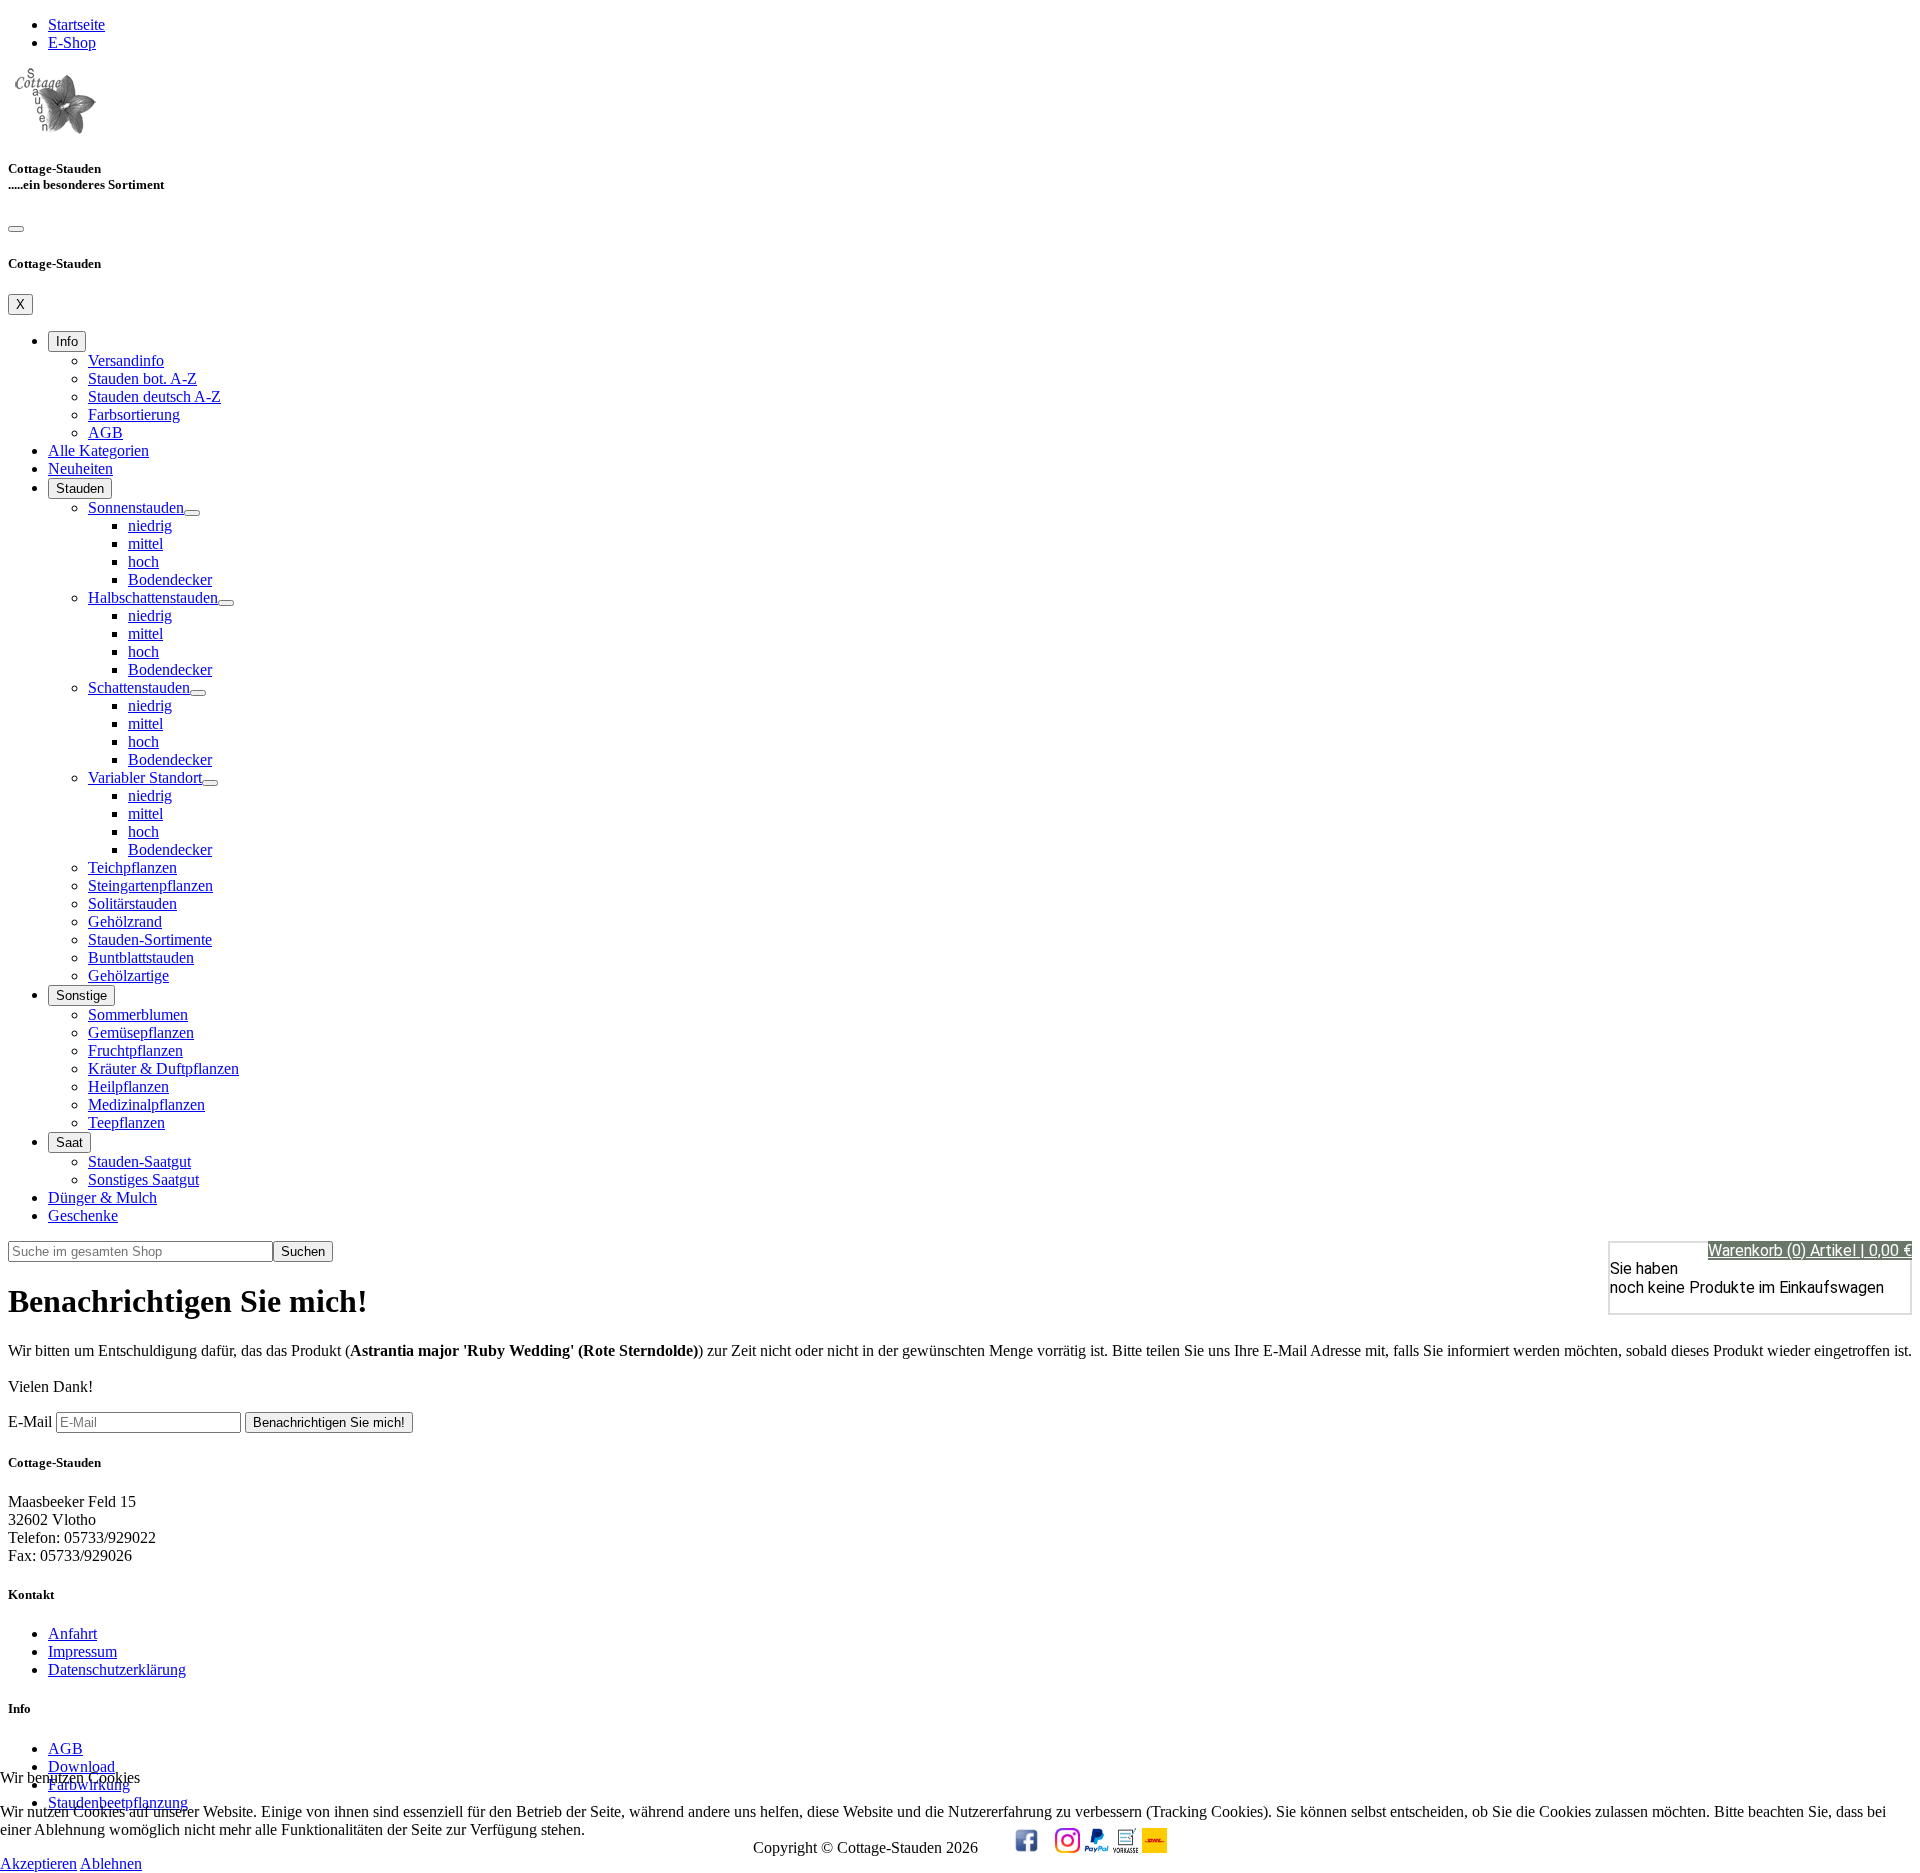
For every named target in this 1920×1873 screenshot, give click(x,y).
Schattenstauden (139, 687)
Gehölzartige (128, 975)
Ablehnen (111, 1863)
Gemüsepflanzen (141, 1032)
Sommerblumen (138, 1014)
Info (67, 341)
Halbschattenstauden (153, 597)
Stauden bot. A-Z (142, 378)
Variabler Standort (145, 777)
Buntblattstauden (141, 957)
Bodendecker (170, 579)
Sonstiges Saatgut (143, 1179)
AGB (105, 432)
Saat (69, 1142)
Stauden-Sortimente (150, 939)
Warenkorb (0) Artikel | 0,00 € (1810, 1250)
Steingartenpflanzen (150, 885)
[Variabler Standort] (210, 783)
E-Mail (30, 1421)
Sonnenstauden (136, 507)
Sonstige (81, 995)
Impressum (82, 1651)
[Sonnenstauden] (192, 513)
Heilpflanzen (128, 1086)
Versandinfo (126, 360)
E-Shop (72, 42)
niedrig (150, 525)
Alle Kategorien (98, 450)
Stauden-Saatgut (139, 1161)
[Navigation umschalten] (16, 229)
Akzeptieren (38, 1863)
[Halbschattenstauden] (226, 603)
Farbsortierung (134, 414)
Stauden (80, 488)
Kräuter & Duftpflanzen (163, 1068)
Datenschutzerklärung (117, 1669)
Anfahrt (72, 1633)
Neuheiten (80, 468)
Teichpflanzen (132, 867)
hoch (143, 561)
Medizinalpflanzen (146, 1104)
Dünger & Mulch (102, 1197)
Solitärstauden (132, 903)
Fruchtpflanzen (135, 1050)
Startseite (76, 24)
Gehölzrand (125, 921)
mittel (145, 543)
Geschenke (83, 1215)
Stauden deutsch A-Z (154, 396)
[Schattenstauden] (198, 693)
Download (81, 1766)
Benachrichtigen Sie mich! (329, 1422)
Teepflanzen (126, 1122)
